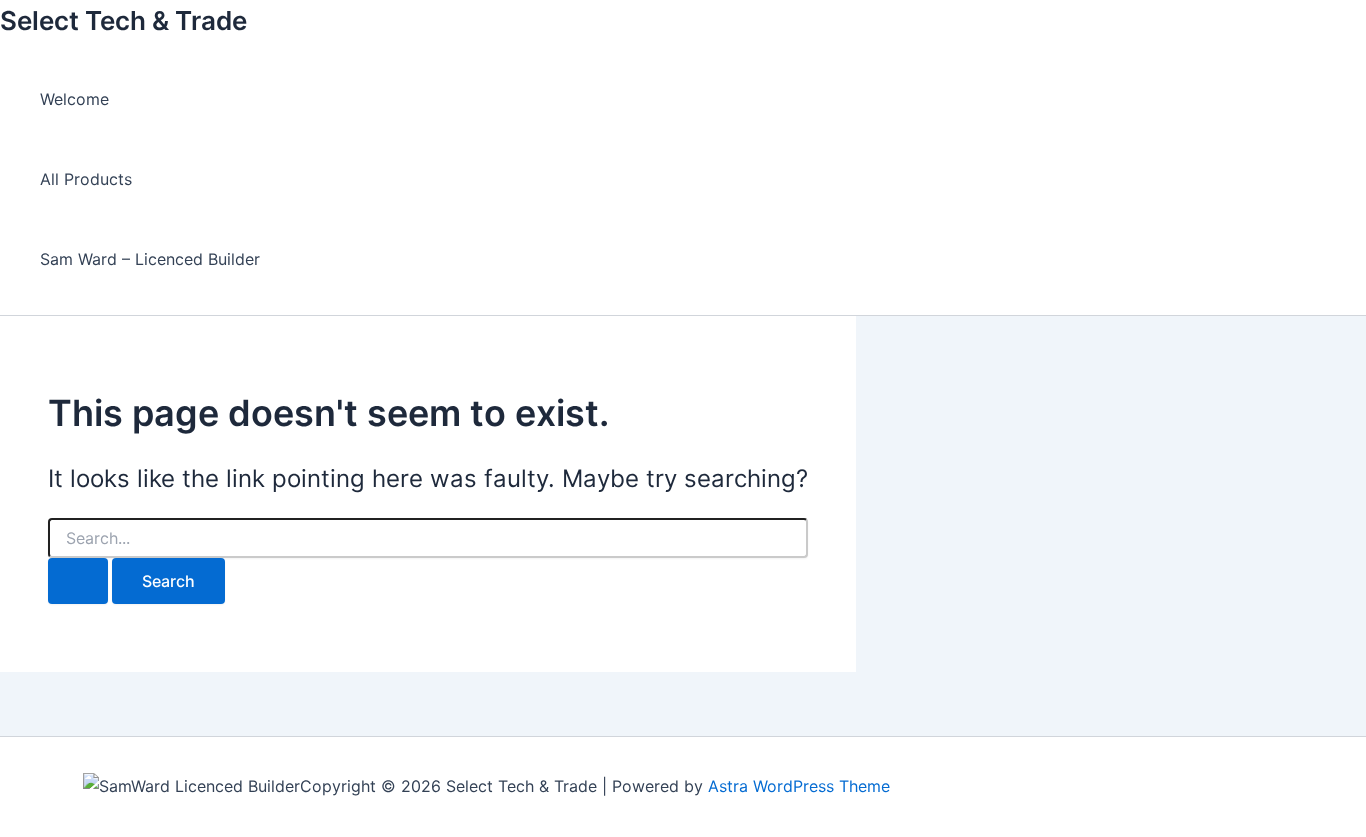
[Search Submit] (78, 581)
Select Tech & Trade (123, 20)
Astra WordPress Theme (799, 786)
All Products (86, 179)
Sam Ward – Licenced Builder (150, 259)
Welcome (74, 99)
